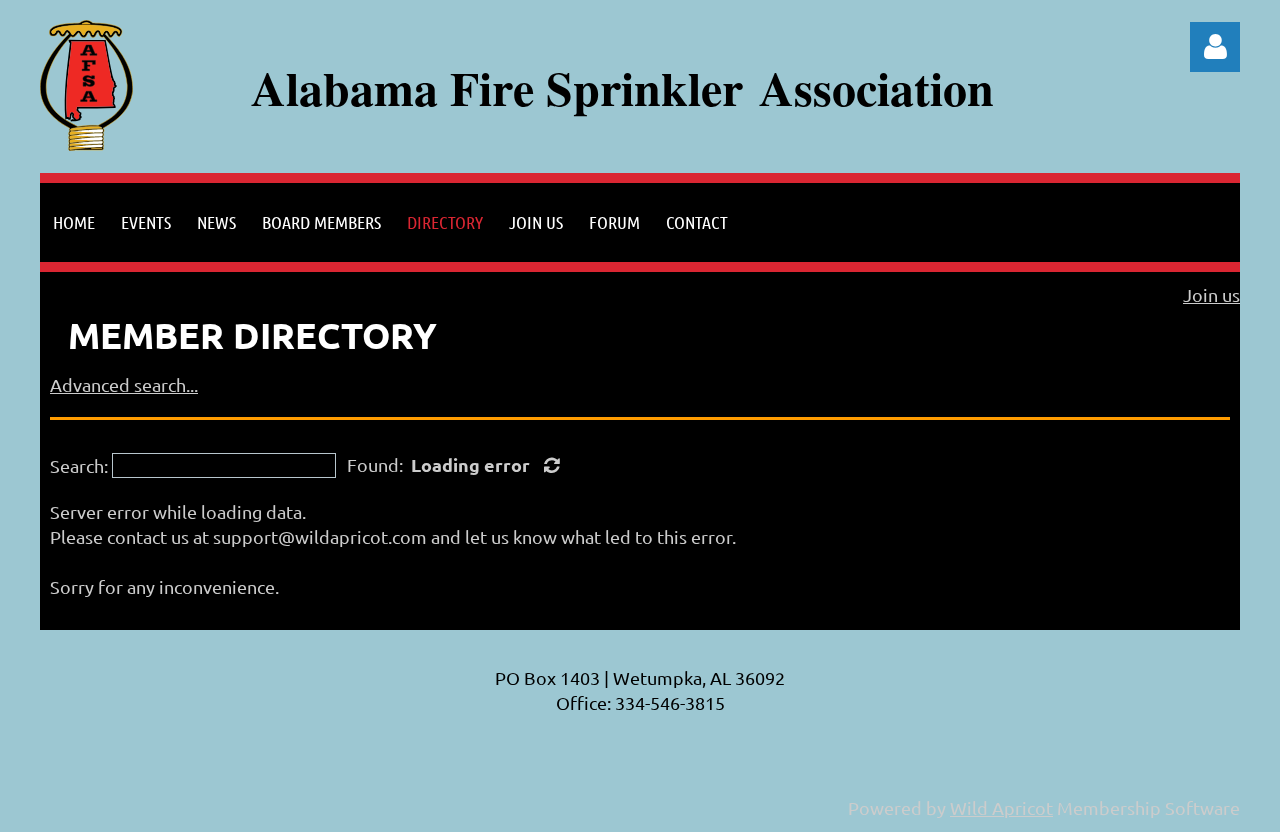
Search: (79, 465)
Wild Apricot (1001, 807)
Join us (1211, 294)
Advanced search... (124, 384)
